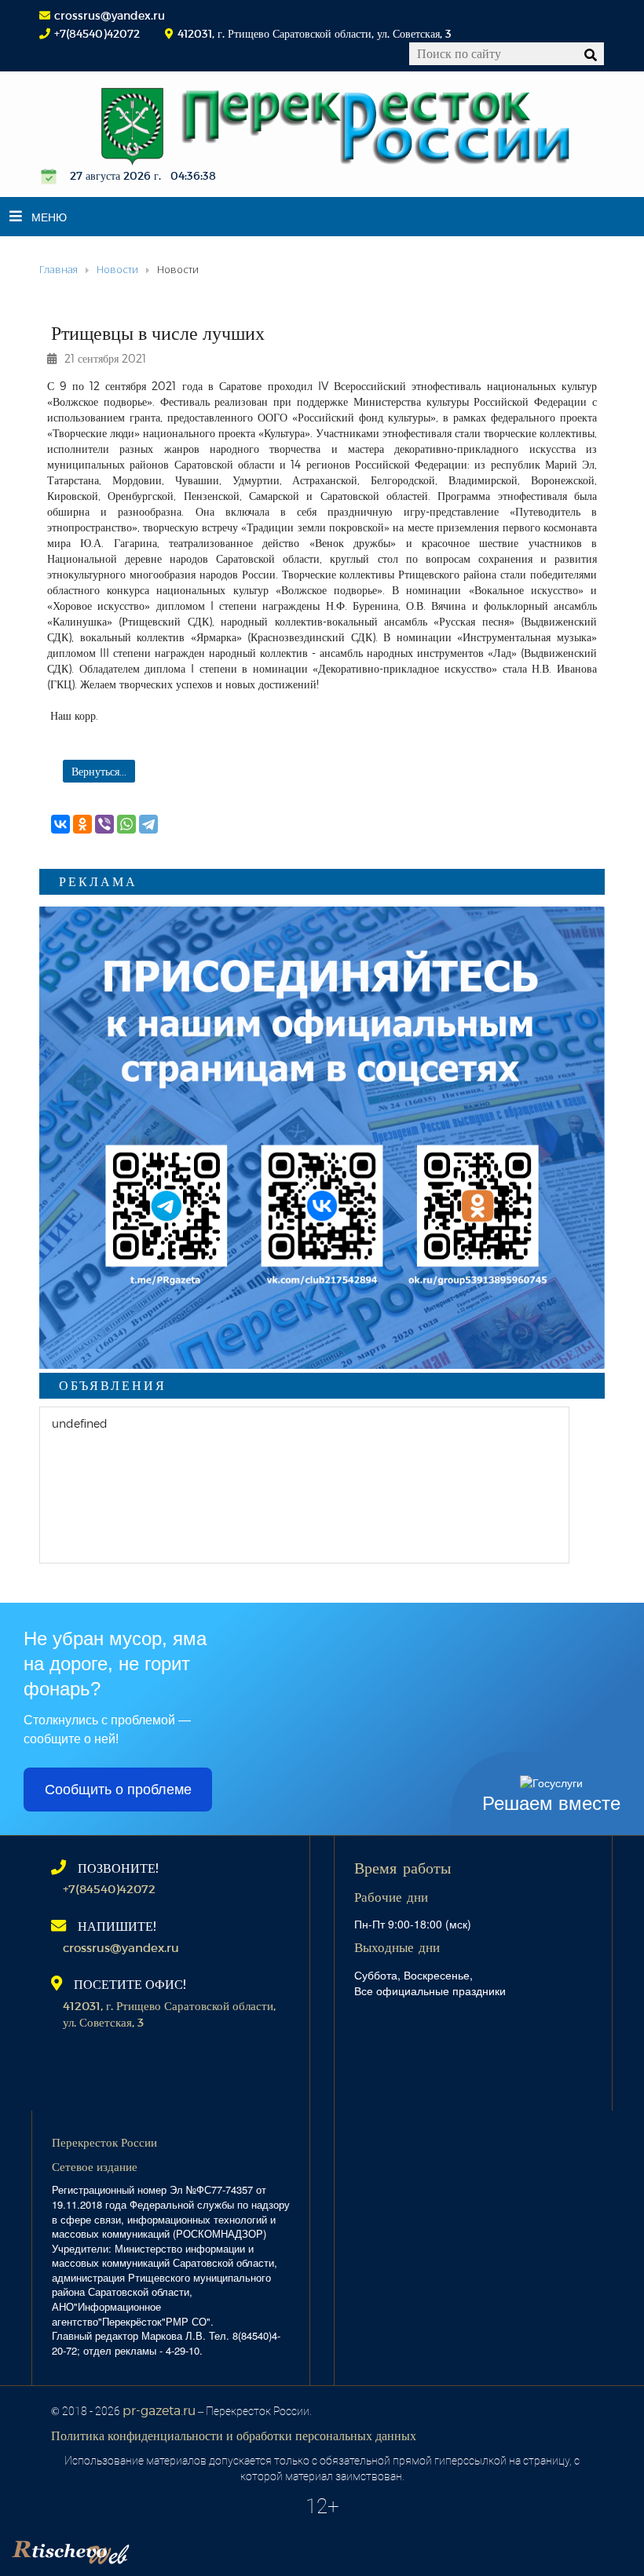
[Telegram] (148, 824)
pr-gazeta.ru (159, 2410)
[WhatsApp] (126, 824)
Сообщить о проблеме (118, 1790)
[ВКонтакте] (60, 824)
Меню (49, 217)
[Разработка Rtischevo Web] (149, 2549)
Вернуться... (99, 771)
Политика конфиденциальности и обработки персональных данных (234, 2435)
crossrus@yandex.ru (110, 15)
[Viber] (104, 824)
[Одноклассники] (82, 824)
